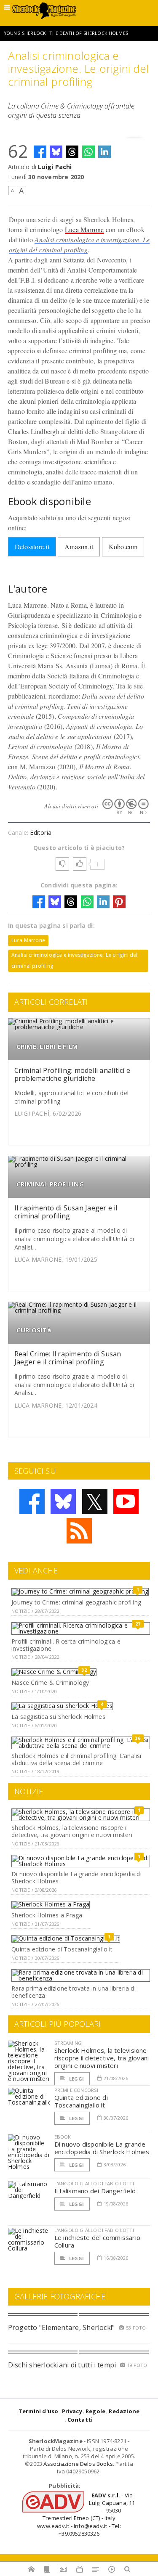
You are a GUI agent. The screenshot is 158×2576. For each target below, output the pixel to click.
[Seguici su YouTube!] (126, 1501)
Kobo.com (123, 547)
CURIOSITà (34, 1330)
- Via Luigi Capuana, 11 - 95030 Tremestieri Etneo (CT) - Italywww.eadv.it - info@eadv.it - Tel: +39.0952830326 (86, 2514)
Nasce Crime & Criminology (50, 1682)
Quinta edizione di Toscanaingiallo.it (62, 1949)
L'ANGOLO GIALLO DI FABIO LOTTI (94, 2183)
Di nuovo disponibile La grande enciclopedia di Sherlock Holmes (76, 1877)
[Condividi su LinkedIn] (104, 152)
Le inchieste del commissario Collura (97, 2241)
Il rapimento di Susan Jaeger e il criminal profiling (66, 1212)
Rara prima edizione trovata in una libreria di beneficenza (74, 1992)
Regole (95, 2411)
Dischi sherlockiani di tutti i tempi (62, 2365)
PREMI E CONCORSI (76, 2090)
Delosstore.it (32, 547)
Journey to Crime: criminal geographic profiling (76, 1602)
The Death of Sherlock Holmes (89, 33)
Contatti (80, 2420)
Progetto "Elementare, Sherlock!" (62, 2327)
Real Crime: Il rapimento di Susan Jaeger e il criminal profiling (68, 1358)
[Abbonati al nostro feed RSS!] (79, 1531)
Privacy (72, 2411)
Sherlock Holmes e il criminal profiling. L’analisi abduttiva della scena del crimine (76, 1759)
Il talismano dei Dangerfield (95, 2191)
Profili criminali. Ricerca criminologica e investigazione (66, 1645)
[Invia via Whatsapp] (88, 152)
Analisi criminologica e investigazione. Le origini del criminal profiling (75, 960)
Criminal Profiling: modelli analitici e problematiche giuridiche (72, 1074)
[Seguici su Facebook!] (32, 1501)
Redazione (124, 2411)
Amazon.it (79, 547)
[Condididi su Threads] (72, 152)
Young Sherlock (25, 33)
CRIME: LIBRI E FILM (47, 1047)
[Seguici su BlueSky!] (63, 1501)
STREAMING (68, 2043)
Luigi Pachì (55, 167)
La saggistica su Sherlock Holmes (58, 1717)
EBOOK (63, 2137)
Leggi (76, 2079)
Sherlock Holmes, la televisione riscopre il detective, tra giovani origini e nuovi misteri (72, 1831)
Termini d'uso (39, 2411)
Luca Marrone (84, 229)
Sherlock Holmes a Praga (47, 1915)
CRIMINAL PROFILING (50, 1184)
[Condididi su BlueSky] (56, 152)
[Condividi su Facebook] (40, 152)
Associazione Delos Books (78, 2464)
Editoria (41, 833)
